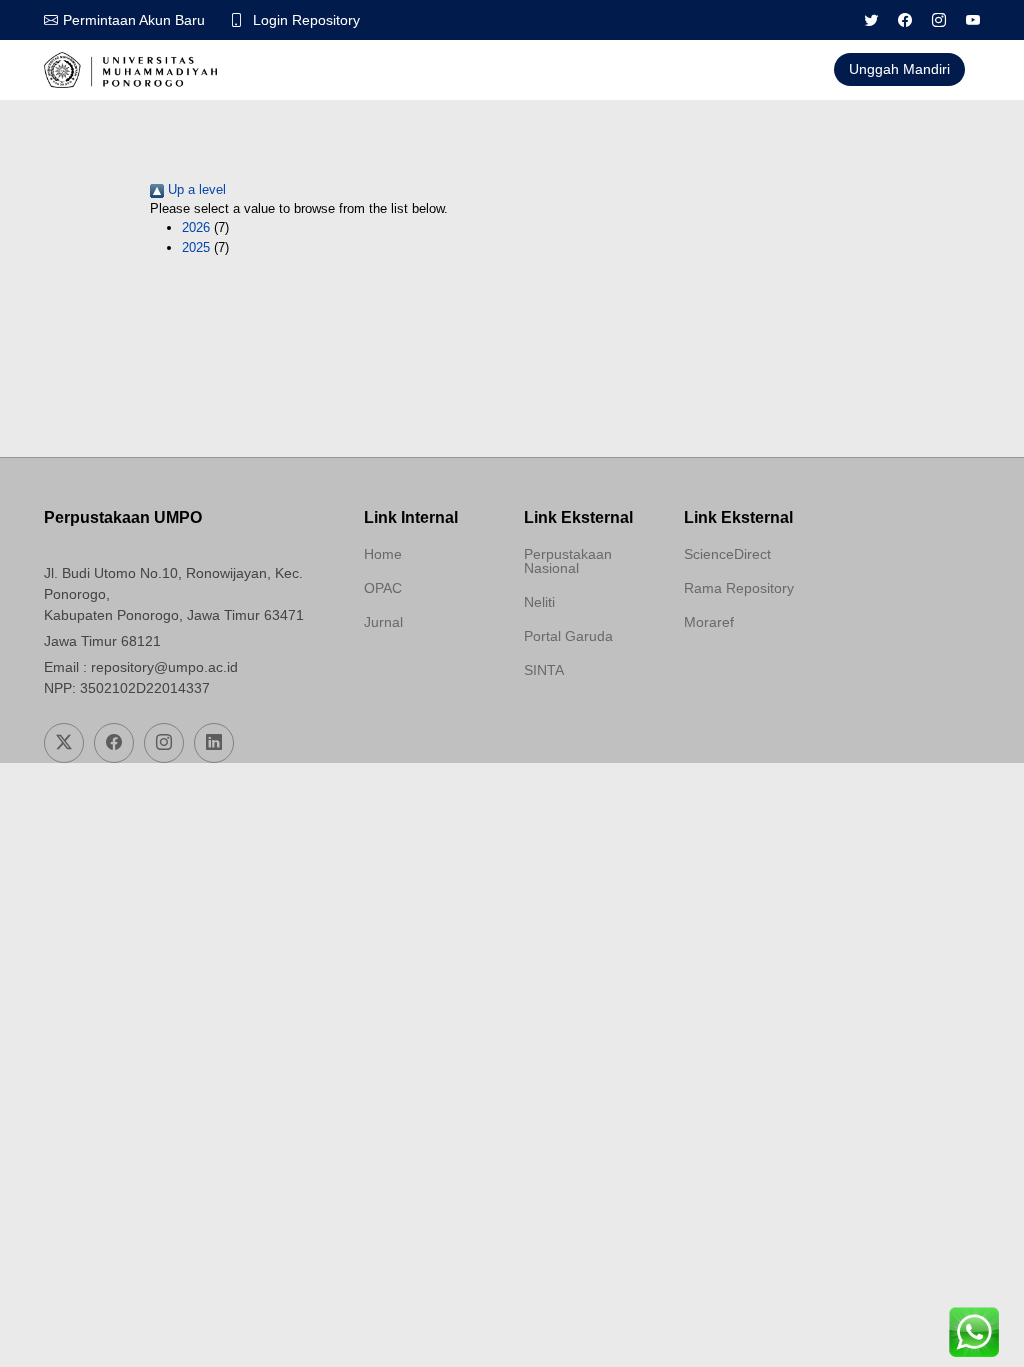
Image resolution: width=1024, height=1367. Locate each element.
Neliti (539, 602)
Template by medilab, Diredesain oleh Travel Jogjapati (431, 670)
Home (383, 554)
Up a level (195, 189)
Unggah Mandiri (899, 69)
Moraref (709, 622)
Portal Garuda (568, 636)
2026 (196, 227)
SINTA (544, 670)
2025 (196, 247)
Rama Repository (739, 588)
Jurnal (383, 622)
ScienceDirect (727, 554)
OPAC (383, 588)
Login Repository (306, 20)
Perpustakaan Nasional (568, 561)
